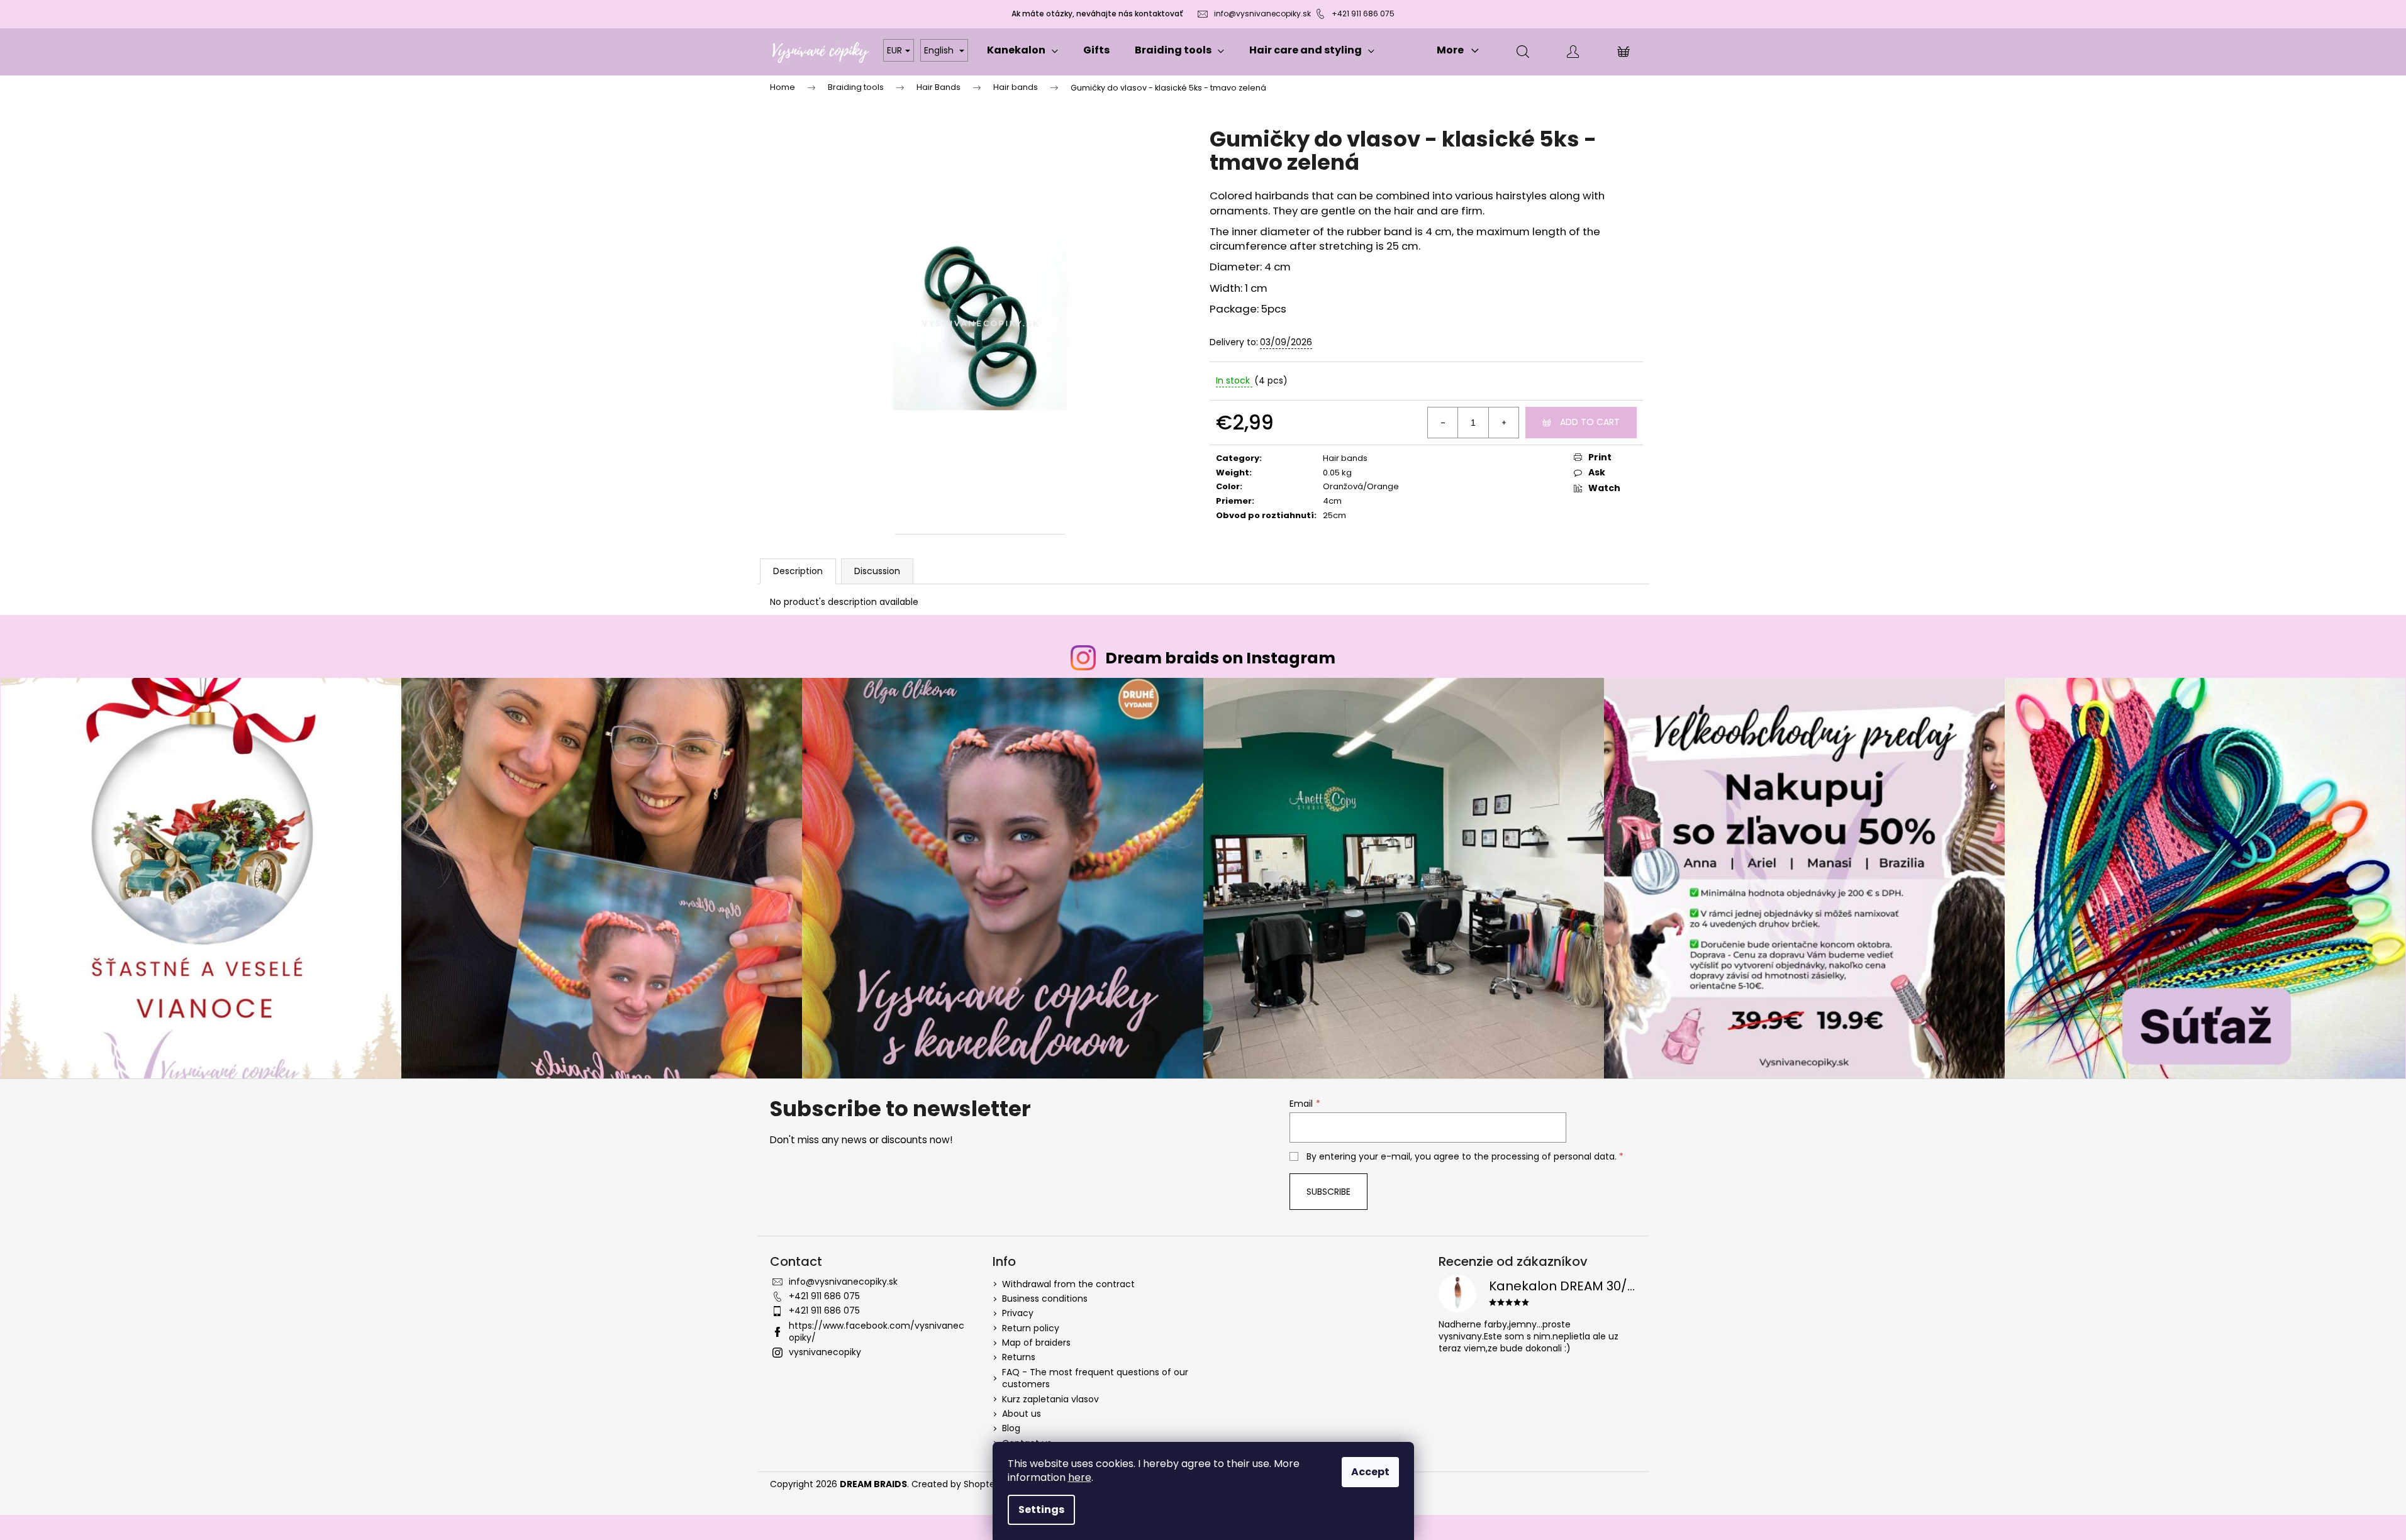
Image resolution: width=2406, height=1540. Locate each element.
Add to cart (1590, 422)
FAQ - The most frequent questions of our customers (1095, 1378)
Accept (1370, 1472)
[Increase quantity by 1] (1503, 423)
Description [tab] (798, 571)
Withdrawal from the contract (1068, 1284)
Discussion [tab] (877, 571)
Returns (1019, 1357)
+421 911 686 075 (1363, 14)
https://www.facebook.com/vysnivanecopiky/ (877, 1332)
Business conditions (1045, 1299)
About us (1022, 1414)
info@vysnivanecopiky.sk (1262, 14)
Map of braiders (1036, 1343)
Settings (1041, 1510)
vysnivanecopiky (825, 1352)
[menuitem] (1022, 50)
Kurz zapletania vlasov (1050, 1399)
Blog (1011, 1428)
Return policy (1031, 1328)
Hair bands (1345, 458)
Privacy (1018, 1313)
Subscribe (1328, 1192)
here (1080, 1477)
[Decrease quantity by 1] (1443, 423)
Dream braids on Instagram (1220, 658)
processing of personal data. (1554, 1156)
